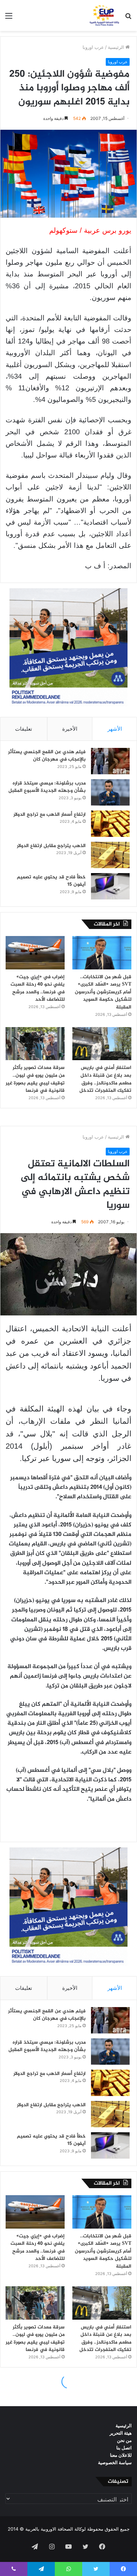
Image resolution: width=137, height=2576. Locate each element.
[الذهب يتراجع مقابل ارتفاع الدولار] (110, 855)
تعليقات (24, 729)
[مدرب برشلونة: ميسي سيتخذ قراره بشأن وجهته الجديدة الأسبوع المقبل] (110, 792)
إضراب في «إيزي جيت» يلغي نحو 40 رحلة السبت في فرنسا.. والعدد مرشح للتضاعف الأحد (38, 988)
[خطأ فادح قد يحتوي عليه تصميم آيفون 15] (110, 886)
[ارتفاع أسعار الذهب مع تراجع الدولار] (110, 824)
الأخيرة (70, 729)
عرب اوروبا (93, 47)
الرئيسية (117, 47)
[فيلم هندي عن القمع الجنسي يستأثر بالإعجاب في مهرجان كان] (110, 761)
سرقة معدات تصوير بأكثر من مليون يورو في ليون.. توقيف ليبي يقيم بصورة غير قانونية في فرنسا (35, 1079)
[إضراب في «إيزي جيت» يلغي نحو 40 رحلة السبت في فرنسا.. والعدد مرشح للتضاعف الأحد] (35, 953)
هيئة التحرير (121, 2433)
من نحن (124, 2440)
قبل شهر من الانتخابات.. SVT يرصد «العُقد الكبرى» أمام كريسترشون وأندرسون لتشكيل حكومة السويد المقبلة (103, 992)
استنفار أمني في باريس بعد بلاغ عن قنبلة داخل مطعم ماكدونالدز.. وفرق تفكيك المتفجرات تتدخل (105, 1079)
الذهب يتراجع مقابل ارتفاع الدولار (51, 846)
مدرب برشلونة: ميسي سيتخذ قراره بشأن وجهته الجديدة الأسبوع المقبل (47, 787)
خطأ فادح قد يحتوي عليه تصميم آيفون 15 (51, 881)
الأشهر (115, 729)
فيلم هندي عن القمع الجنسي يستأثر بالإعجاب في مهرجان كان (47, 756)
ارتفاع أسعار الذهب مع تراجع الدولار (50, 815)
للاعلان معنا (121, 2455)
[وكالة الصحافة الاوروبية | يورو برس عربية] (103, 15)
